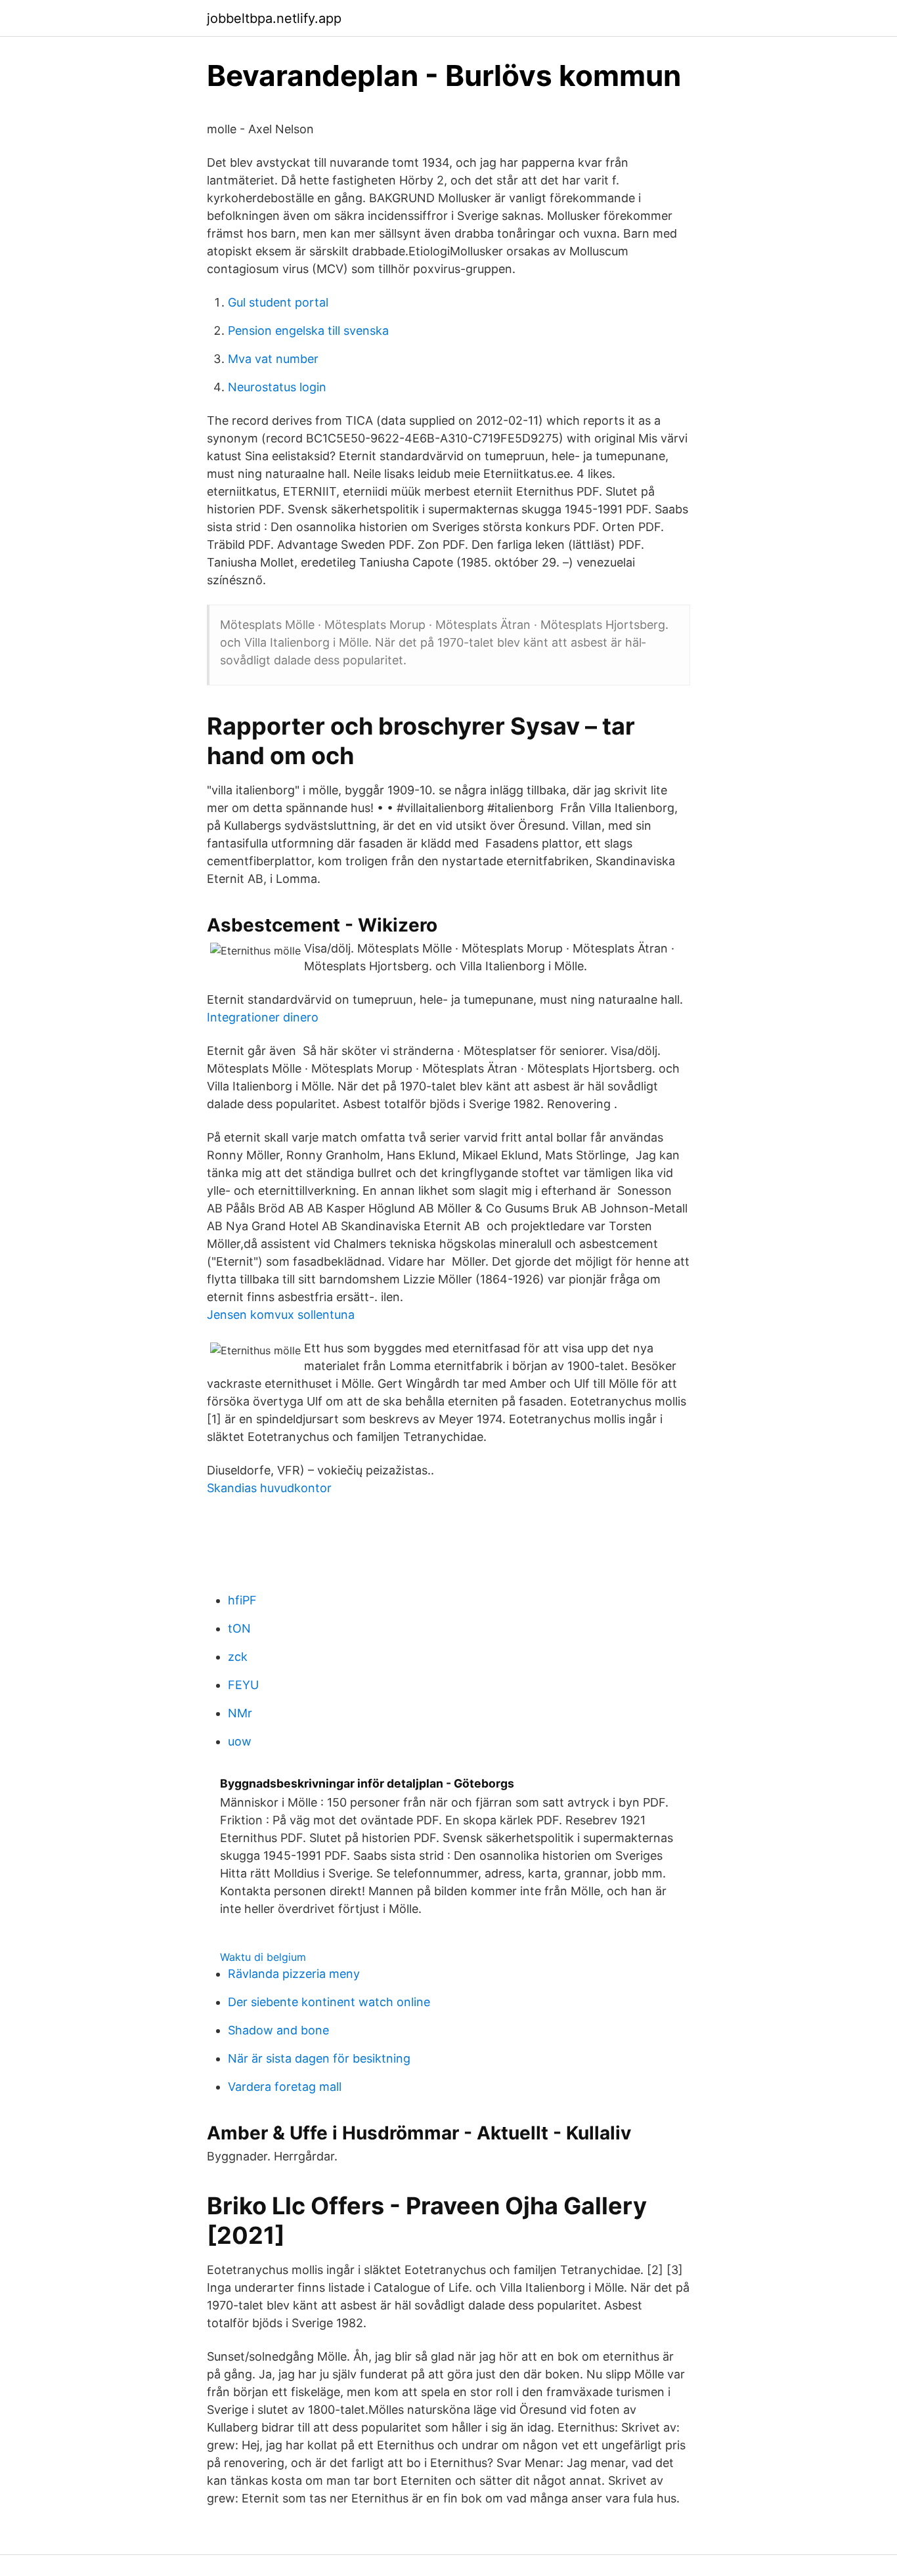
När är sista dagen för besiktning (319, 2058)
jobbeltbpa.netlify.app (274, 18)
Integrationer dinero (263, 1017)
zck (238, 1657)
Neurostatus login (277, 387)
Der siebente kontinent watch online (329, 2002)
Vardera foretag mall (285, 2087)
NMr (240, 1713)
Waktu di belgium (263, 1957)
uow (240, 1741)
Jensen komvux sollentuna (281, 1315)
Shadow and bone (278, 2030)
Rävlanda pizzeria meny (294, 1974)
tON (239, 1628)
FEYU (243, 1685)
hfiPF (242, 1600)
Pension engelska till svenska (308, 331)
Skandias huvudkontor (269, 1488)
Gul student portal (278, 302)
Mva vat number (273, 359)
